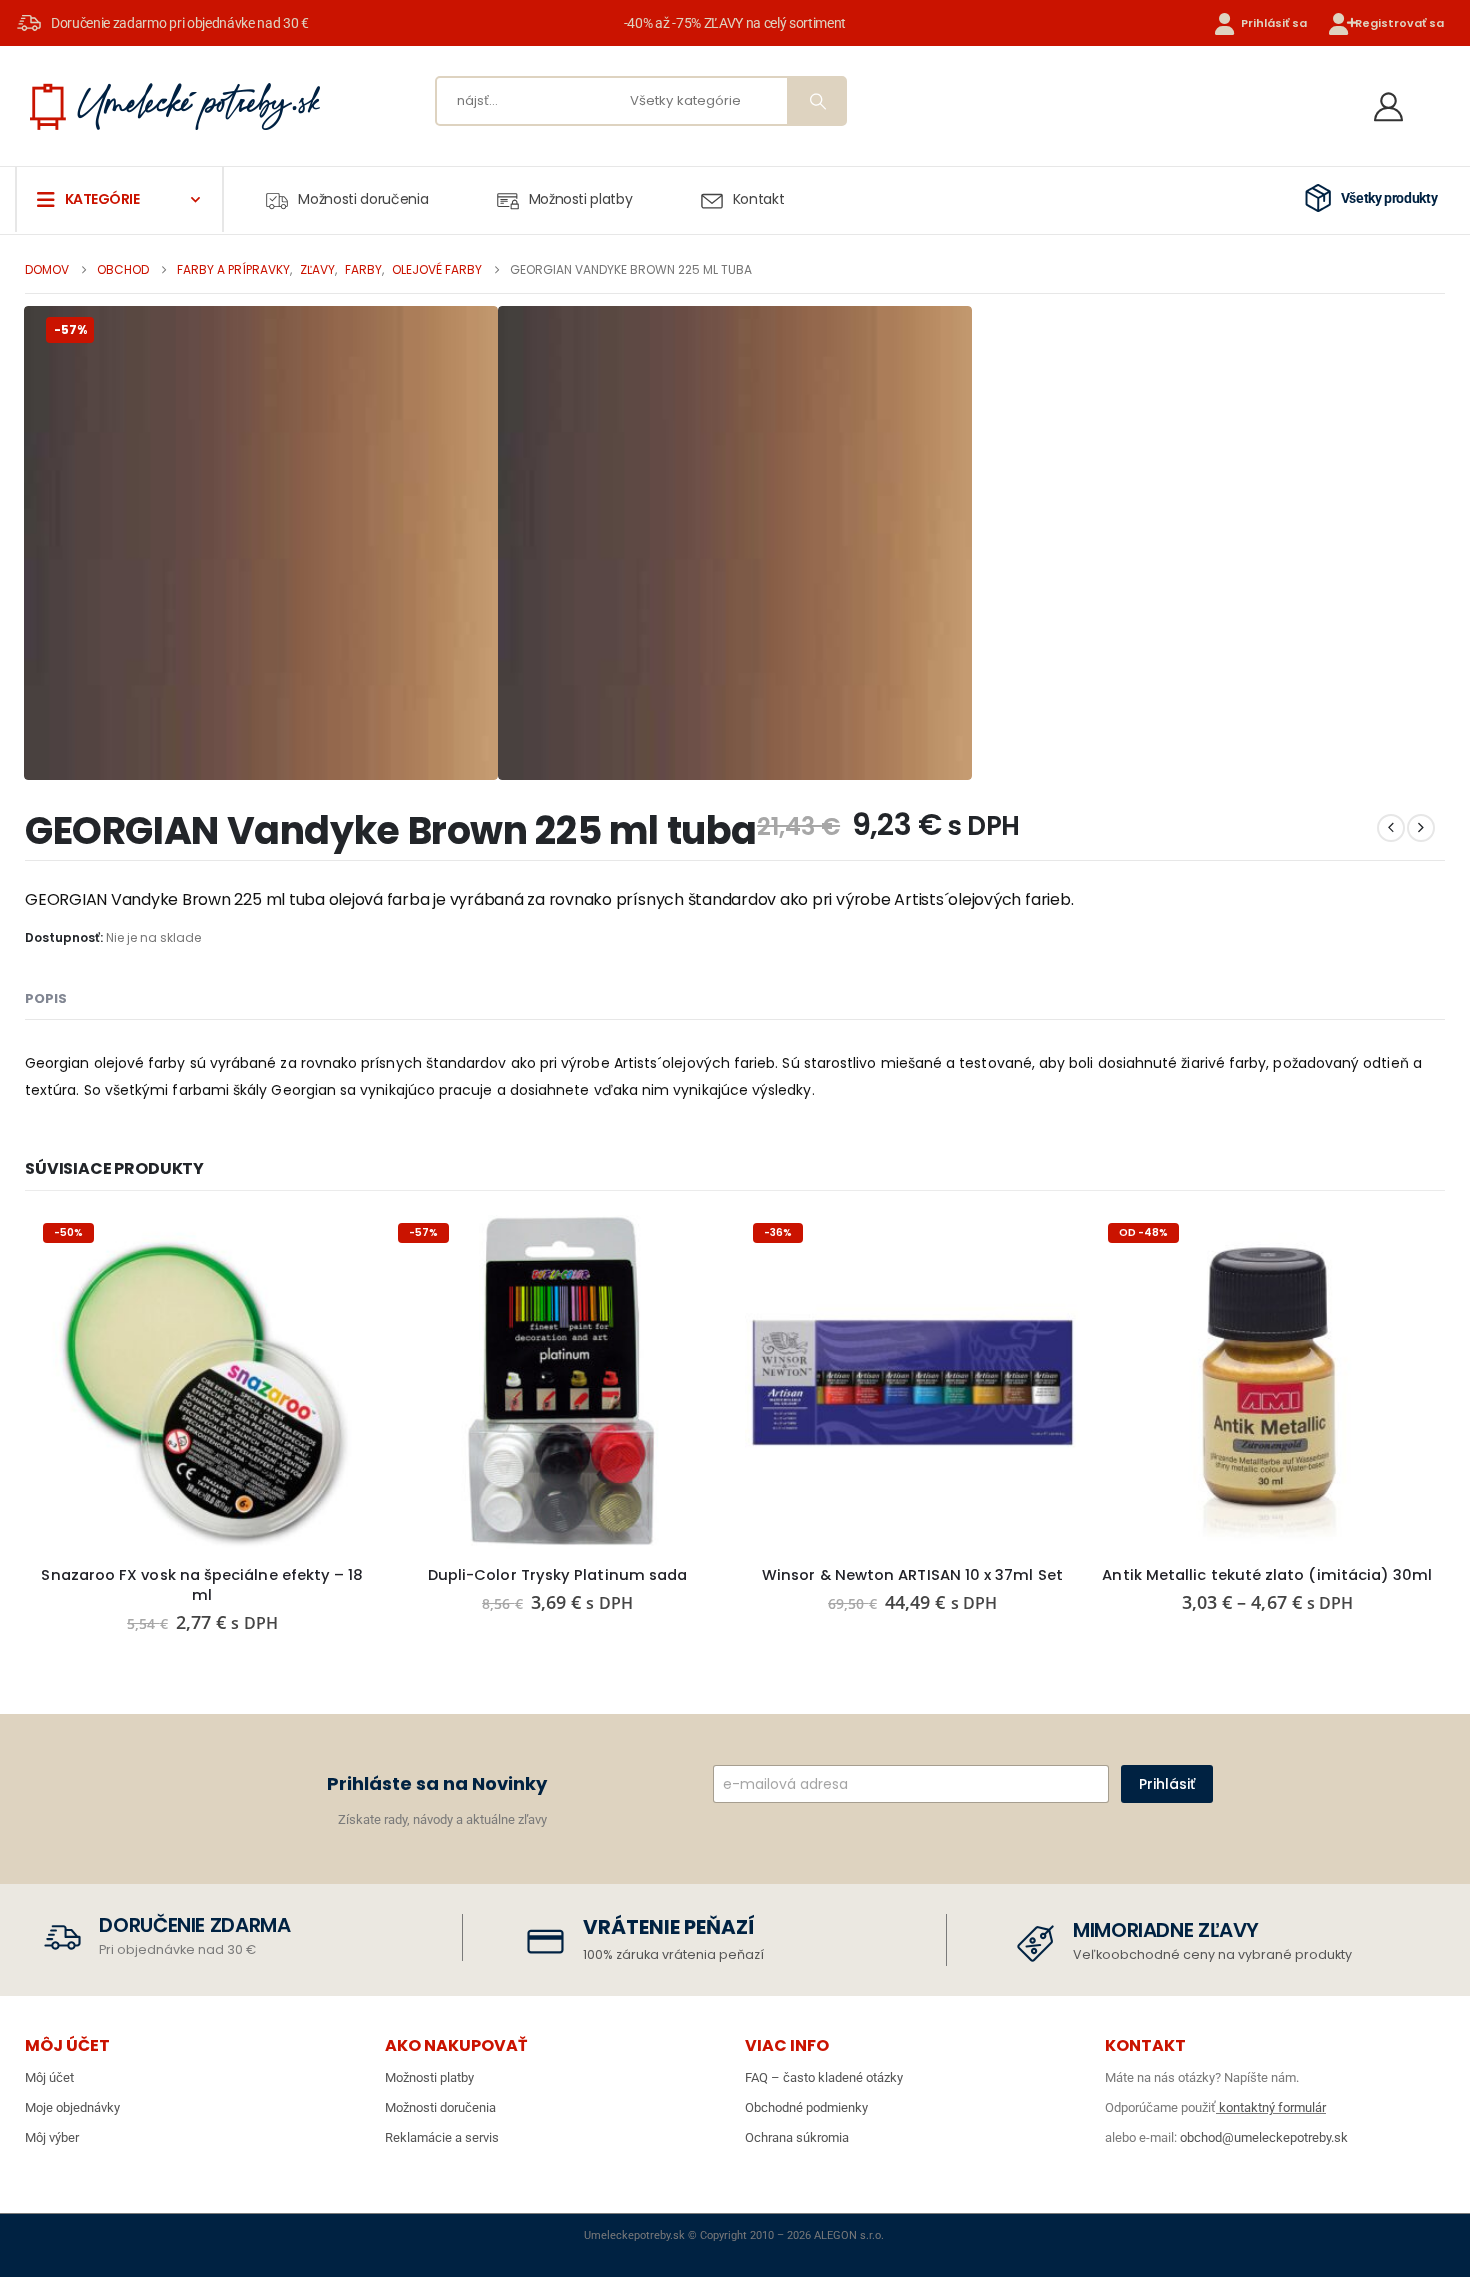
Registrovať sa (1399, 23)
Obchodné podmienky (806, 2107)
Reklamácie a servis (442, 2137)
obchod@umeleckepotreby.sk (1264, 2137)
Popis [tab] (46, 998)
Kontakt (759, 199)
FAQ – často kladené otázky (824, 2077)
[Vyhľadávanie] (816, 101)
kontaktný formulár (1271, 2107)
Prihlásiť (1167, 1784)
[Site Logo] (175, 106)
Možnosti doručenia (363, 199)
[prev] (1391, 828)
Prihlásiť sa (1274, 23)
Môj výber (52, 2137)
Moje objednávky (72, 2107)
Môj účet (49, 2077)
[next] (1421, 828)
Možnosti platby (581, 199)
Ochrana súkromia (797, 2137)
